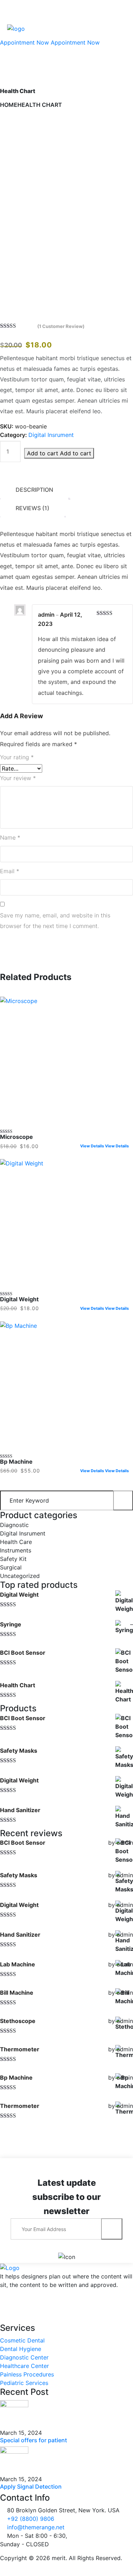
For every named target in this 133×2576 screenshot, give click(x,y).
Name (10, 837)
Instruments (16, 1550)
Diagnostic (14, 1525)
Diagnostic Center (24, 2357)
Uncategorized (20, 1576)
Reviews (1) (32, 508)
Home (9, 105)
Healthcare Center (24, 2366)
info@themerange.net (36, 2527)
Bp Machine (16, 1462)
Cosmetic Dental (22, 2340)
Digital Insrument (51, 435)
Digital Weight (19, 1299)
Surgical (11, 1567)
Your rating (17, 757)
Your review (18, 778)
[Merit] (16, 28)
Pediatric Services (24, 2383)
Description (34, 490)
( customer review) (61, 326)
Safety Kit (13, 1559)
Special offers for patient (34, 2440)
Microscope (16, 1137)
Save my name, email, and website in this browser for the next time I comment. (55, 921)
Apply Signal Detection (31, 2486)
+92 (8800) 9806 (31, 2519)
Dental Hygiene (21, 2349)
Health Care (16, 1542)
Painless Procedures (27, 2374)
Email (10, 871)
